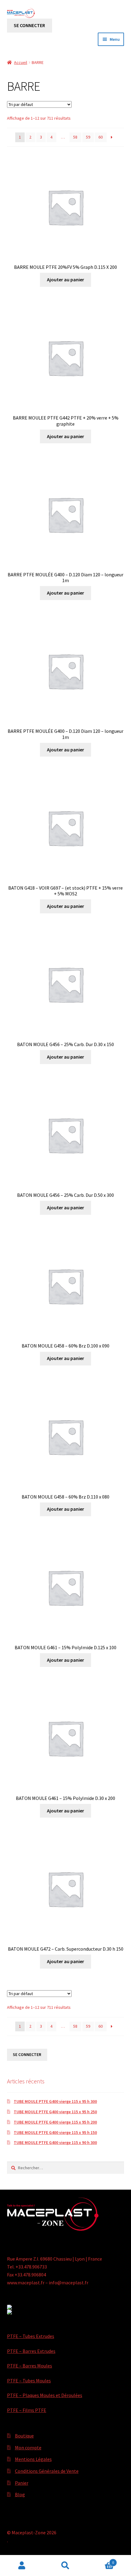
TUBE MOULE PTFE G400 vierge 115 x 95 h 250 (55, 2112)
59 (88, 137)
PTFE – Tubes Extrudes (31, 2336)
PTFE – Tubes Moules (29, 2381)
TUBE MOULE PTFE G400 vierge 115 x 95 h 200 (55, 2122)
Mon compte (28, 2448)
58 (75, 137)
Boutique (24, 2436)
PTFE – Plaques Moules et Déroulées (45, 2395)
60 (101, 137)
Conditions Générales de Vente (47, 2471)
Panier (22, 2483)
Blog (20, 2494)
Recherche (65, 2566)
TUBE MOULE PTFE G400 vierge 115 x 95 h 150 (55, 2132)
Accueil (21, 62)
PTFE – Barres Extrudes (31, 2351)
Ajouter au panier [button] (65, 279)
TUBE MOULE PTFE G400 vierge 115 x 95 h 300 (55, 2101)
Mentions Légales (33, 2459)
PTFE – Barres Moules (30, 2366)
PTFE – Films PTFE (27, 2410)
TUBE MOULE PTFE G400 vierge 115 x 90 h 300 (55, 2142)
